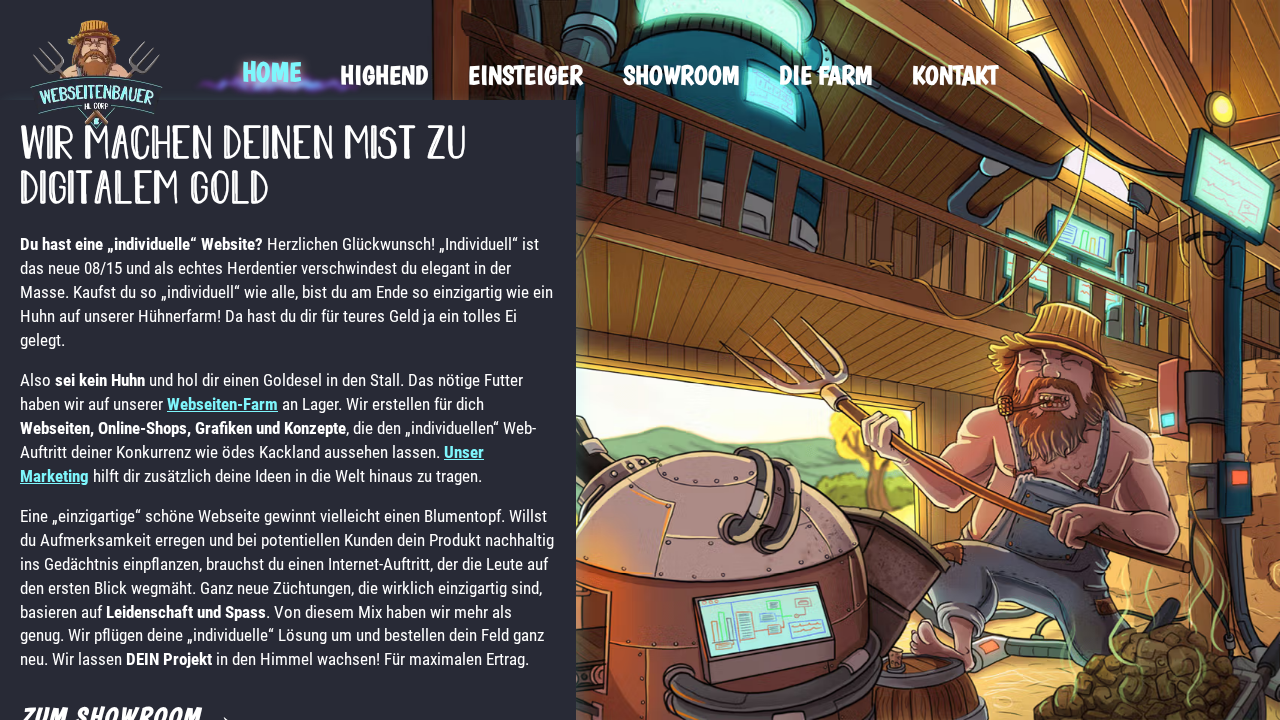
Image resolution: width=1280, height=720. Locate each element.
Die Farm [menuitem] (825, 74)
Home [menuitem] (271, 71)
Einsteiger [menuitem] (525, 74)
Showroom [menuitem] (681, 74)
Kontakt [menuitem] (955, 74)
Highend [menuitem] (384, 74)
